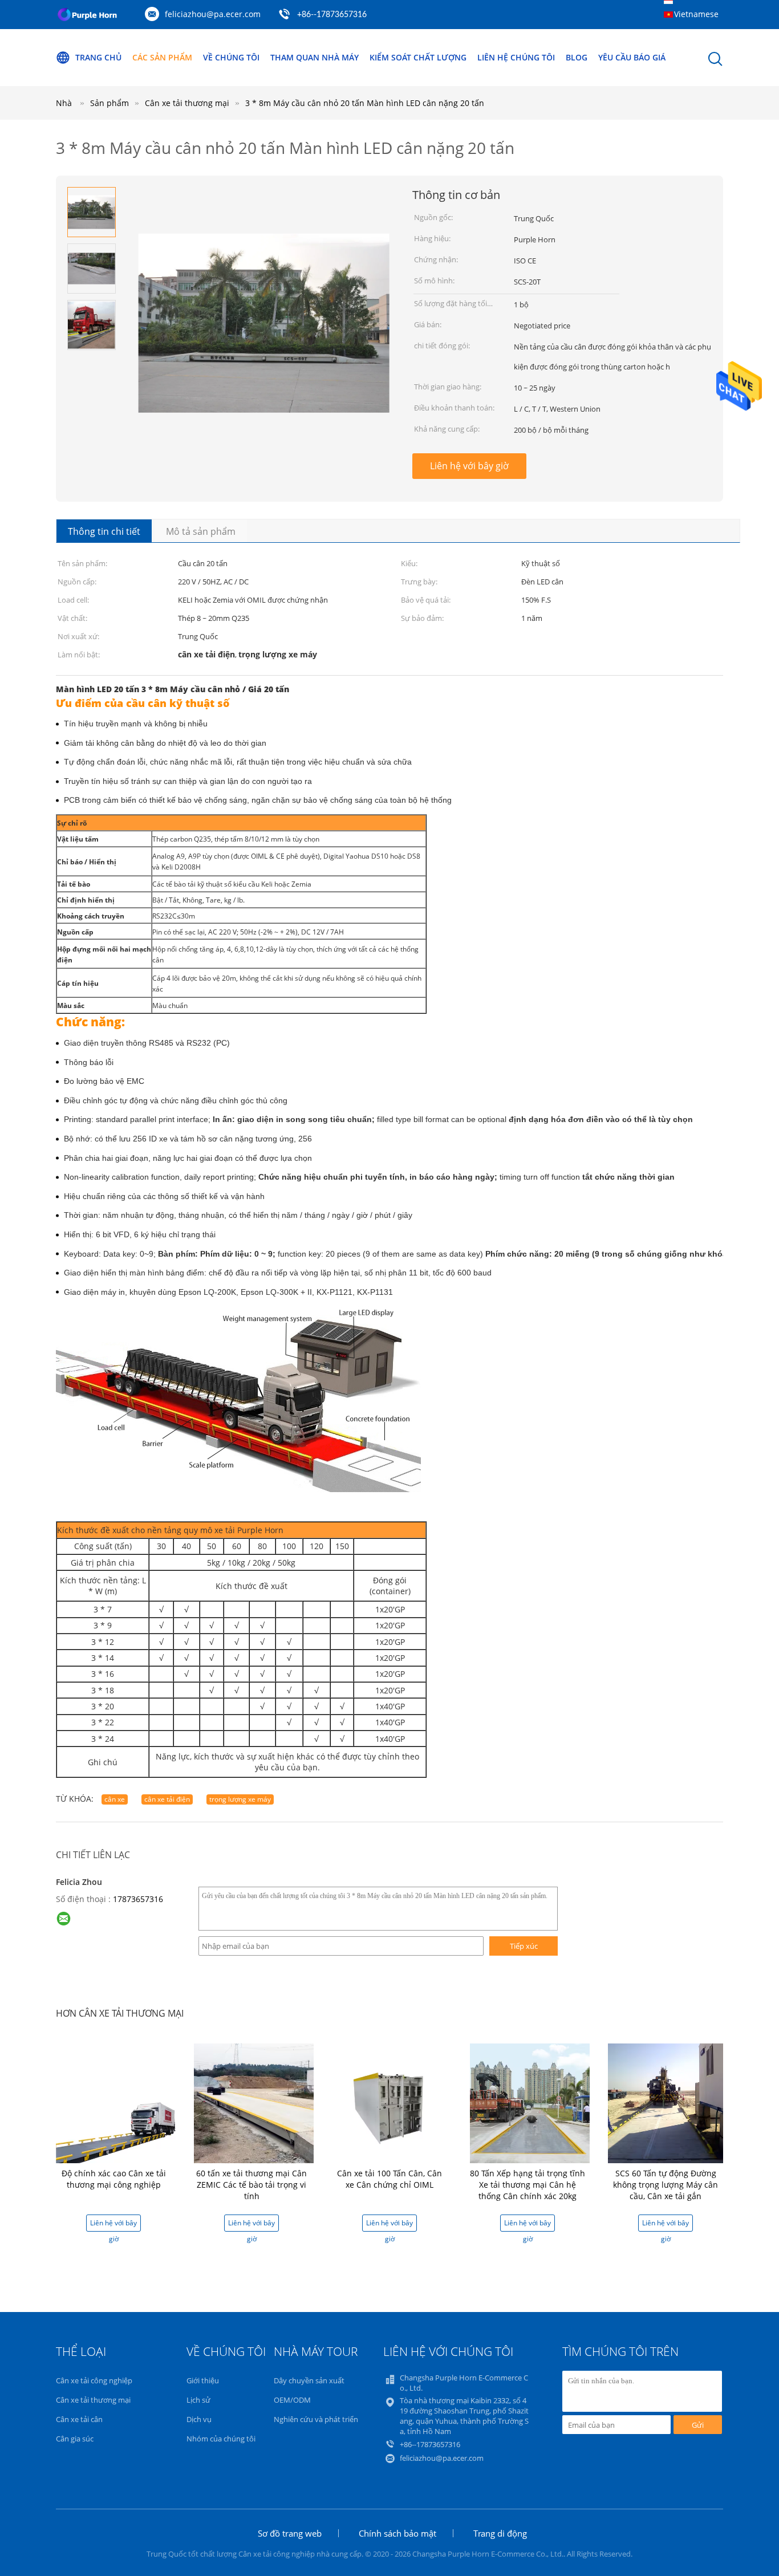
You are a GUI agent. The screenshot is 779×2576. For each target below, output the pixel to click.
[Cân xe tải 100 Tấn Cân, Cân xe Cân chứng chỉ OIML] (392, 2102)
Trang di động (500, 2533)
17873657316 (138, 1899)
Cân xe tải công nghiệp (94, 2380)
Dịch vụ (199, 2419)
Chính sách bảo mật (397, 2533)
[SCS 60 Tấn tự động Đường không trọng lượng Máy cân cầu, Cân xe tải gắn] (668, 2102)
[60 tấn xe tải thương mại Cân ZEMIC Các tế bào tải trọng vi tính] (254, 2102)
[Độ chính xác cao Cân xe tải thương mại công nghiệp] (116, 2102)
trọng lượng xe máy (240, 1799)
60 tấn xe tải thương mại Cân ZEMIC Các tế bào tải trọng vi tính (251, 2185)
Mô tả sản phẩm (201, 531)
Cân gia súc (75, 2439)
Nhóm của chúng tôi (221, 2439)
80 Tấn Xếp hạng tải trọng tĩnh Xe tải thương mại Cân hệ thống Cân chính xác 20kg (528, 2185)
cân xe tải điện (167, 1799)
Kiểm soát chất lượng (418, 57)
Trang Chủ (98, 57)
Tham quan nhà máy (315, 57)
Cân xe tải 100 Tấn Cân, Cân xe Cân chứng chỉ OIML (389, 2179)
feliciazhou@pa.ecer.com (213, 14)
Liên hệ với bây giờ (469, 466)
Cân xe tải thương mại (93, 2400)
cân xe (115, 1799)
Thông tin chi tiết (104, 531)
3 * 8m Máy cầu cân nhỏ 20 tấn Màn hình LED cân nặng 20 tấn (365, 103)
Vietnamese (696, 14)
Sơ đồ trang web (290, 2533)
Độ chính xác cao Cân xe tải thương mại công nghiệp (114, 2179)
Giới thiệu (203, 2380)
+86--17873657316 (332, 15)
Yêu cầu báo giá (632, 57)
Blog (577, 57)
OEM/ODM (292, 2400)
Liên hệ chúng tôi (516, 57)
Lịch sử (198, 2400)
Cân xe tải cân (79, 2419)
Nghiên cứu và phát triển (316, 2419)
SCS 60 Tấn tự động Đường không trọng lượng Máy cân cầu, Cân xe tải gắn (666, 2185)
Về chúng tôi (231, 57)
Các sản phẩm (162, 57)
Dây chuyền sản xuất (309, 2380)
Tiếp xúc (524, 1946)
